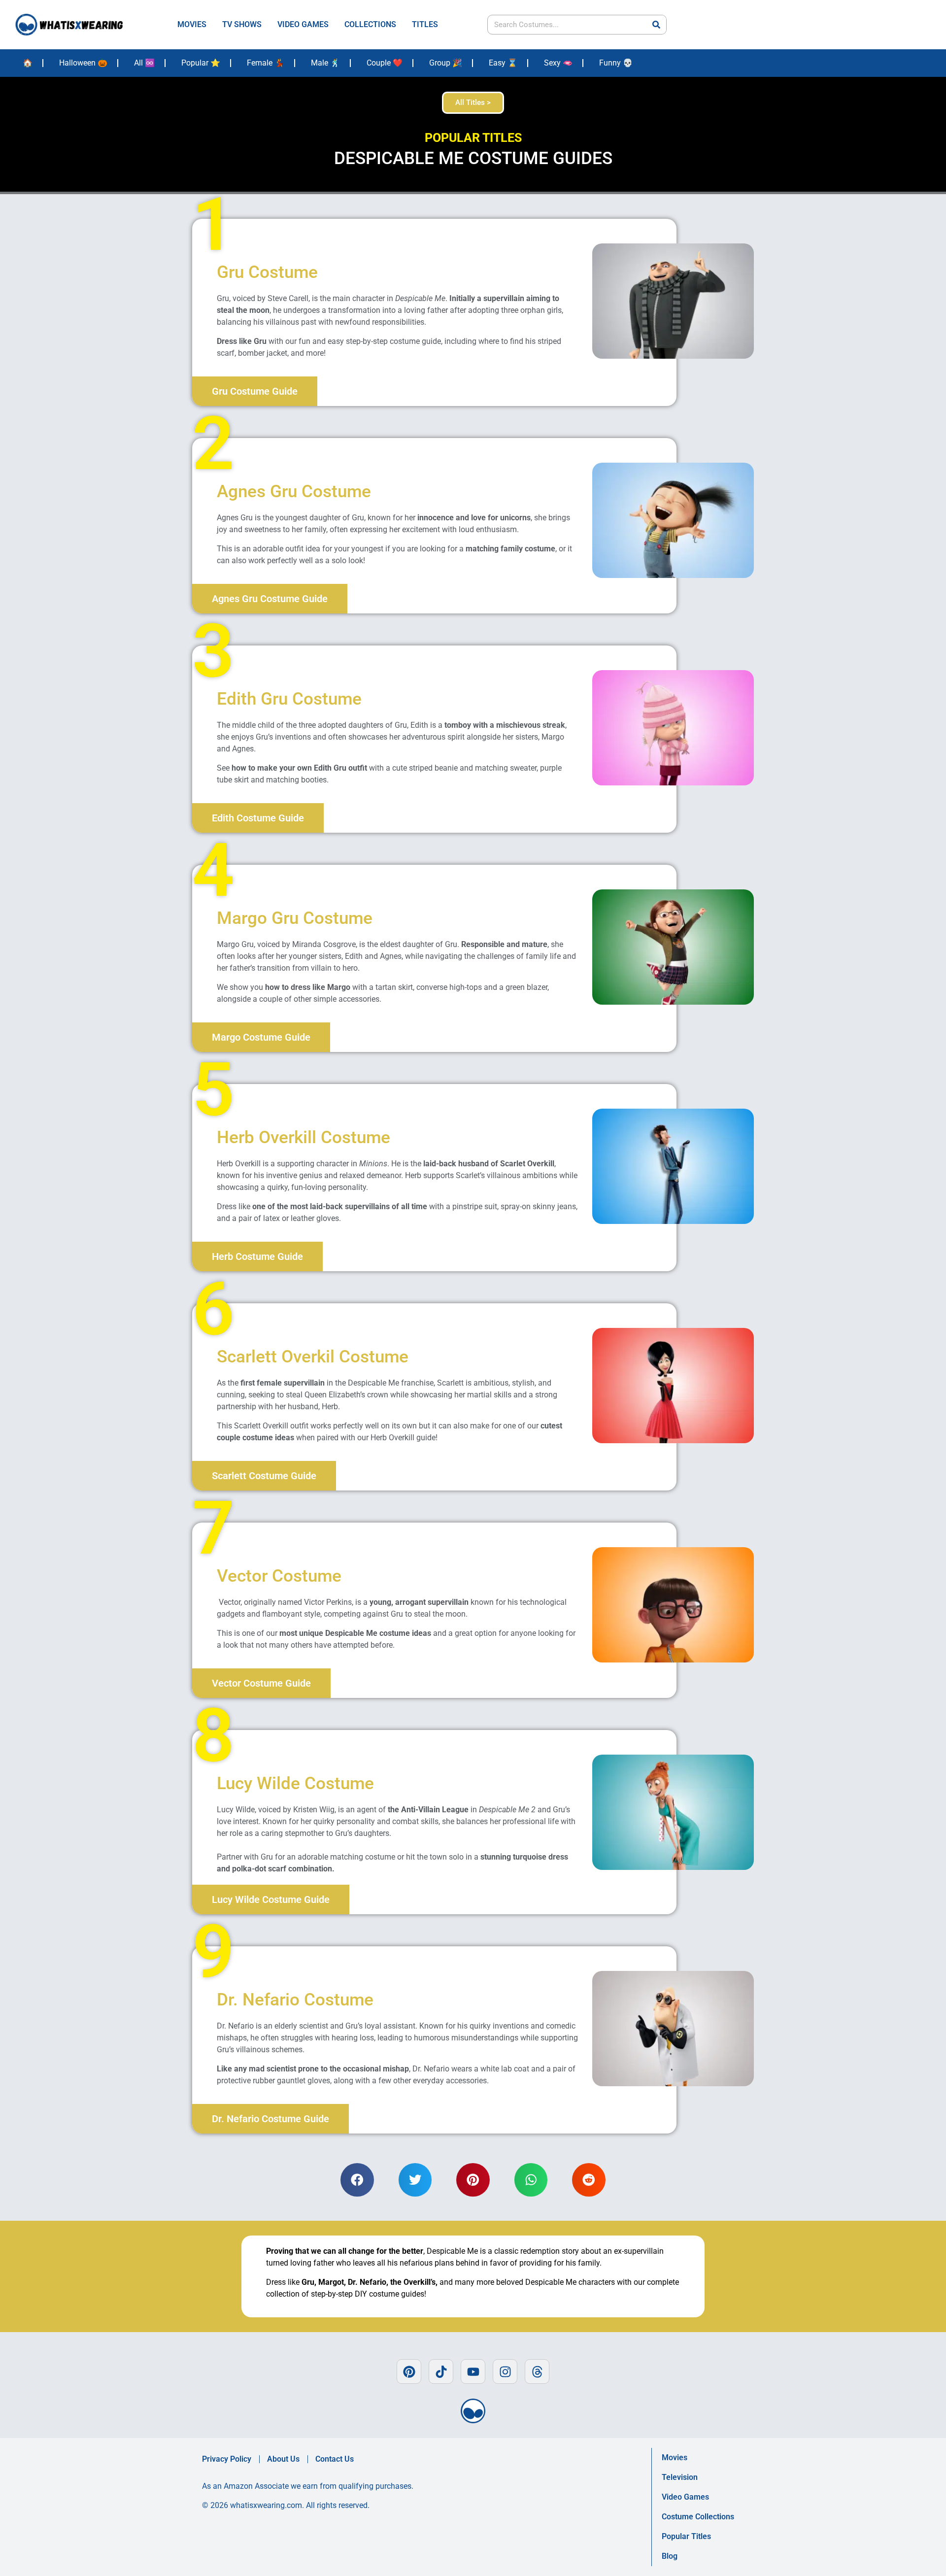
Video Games (685, 2497)
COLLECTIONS (370, 24)
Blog (670, 2556)
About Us (283, 2459)
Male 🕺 (325, 63)
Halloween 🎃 (83, 63)
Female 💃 (266, 63)
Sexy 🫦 (558, 63)
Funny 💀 (616, 63)
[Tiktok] (441, 2372)
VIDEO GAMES (303, 24)
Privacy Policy (227, 2459)
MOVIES (192, 24)
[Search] (656, 25)
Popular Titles (686, 2536)
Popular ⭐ (201, 63)
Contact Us (335, 2459)
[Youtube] (473, 2372)
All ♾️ (144, 63)
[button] (357, 2180)
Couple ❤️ (385, 63)
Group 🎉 (446, 63)
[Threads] (537, 2372)
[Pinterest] (409, 2372)
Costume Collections (698, 2517)
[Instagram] (505, 2372)
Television (680, 2477)
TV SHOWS (242, 24)
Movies (675, 2457)
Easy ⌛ (503, 63)
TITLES (425, 24)
